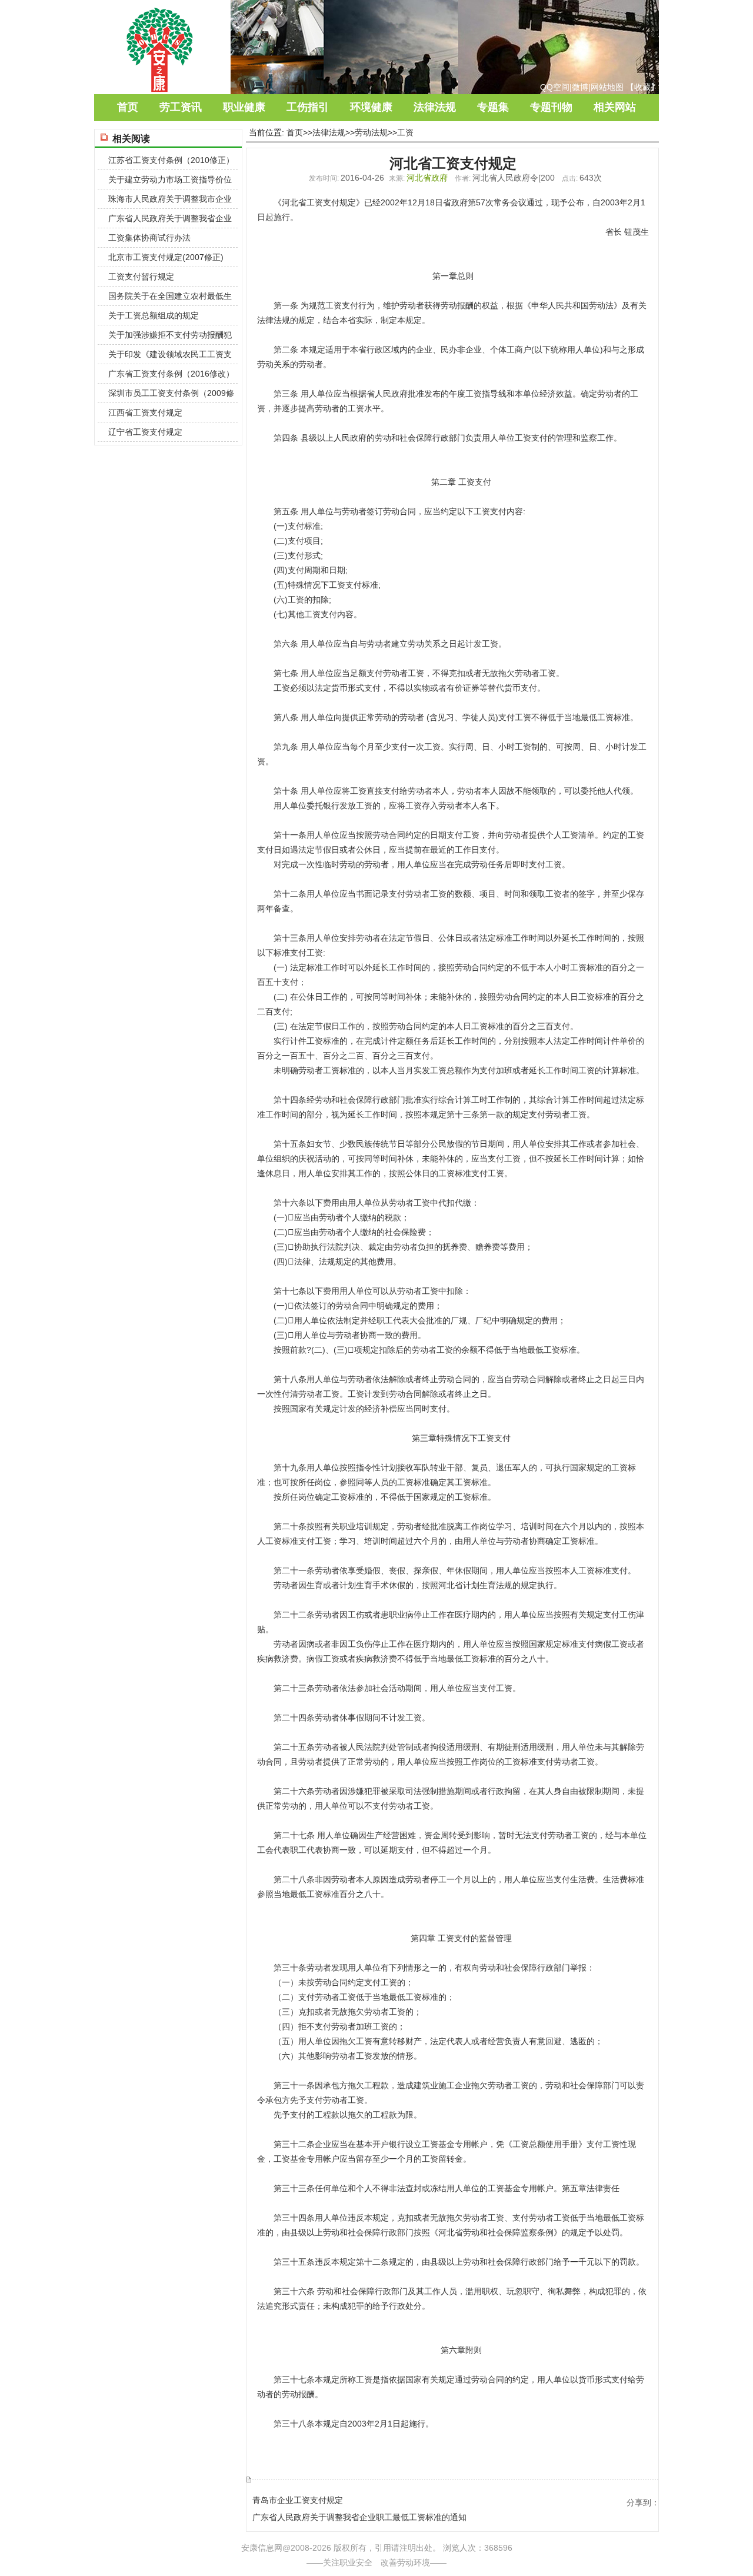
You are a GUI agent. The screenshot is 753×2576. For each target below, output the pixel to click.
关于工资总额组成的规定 (154, 315)
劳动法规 (371, 132)
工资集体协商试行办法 (149, 238)
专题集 (493, 107)
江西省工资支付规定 (145, 412)
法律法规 (435, 107)
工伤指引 (308, 107)
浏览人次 (459, 2548)
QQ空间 (555, 87)
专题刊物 (551, 107)
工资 (405, 132)
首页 (128, 107)
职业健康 (244, 107)
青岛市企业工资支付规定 (298, 2500)
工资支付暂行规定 (141, 277)
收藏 (642, 87)
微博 (580, 87)
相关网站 (615, 107)
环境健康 (371, 107)
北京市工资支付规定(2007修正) (166, 257)
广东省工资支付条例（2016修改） (171, 374)
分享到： (643, 2502)
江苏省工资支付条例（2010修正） (171, 160)
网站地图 (607, 87)
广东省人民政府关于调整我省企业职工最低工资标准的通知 (359, 2517)
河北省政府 (427, 178)
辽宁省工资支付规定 (145, 432)
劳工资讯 (181, 107)
